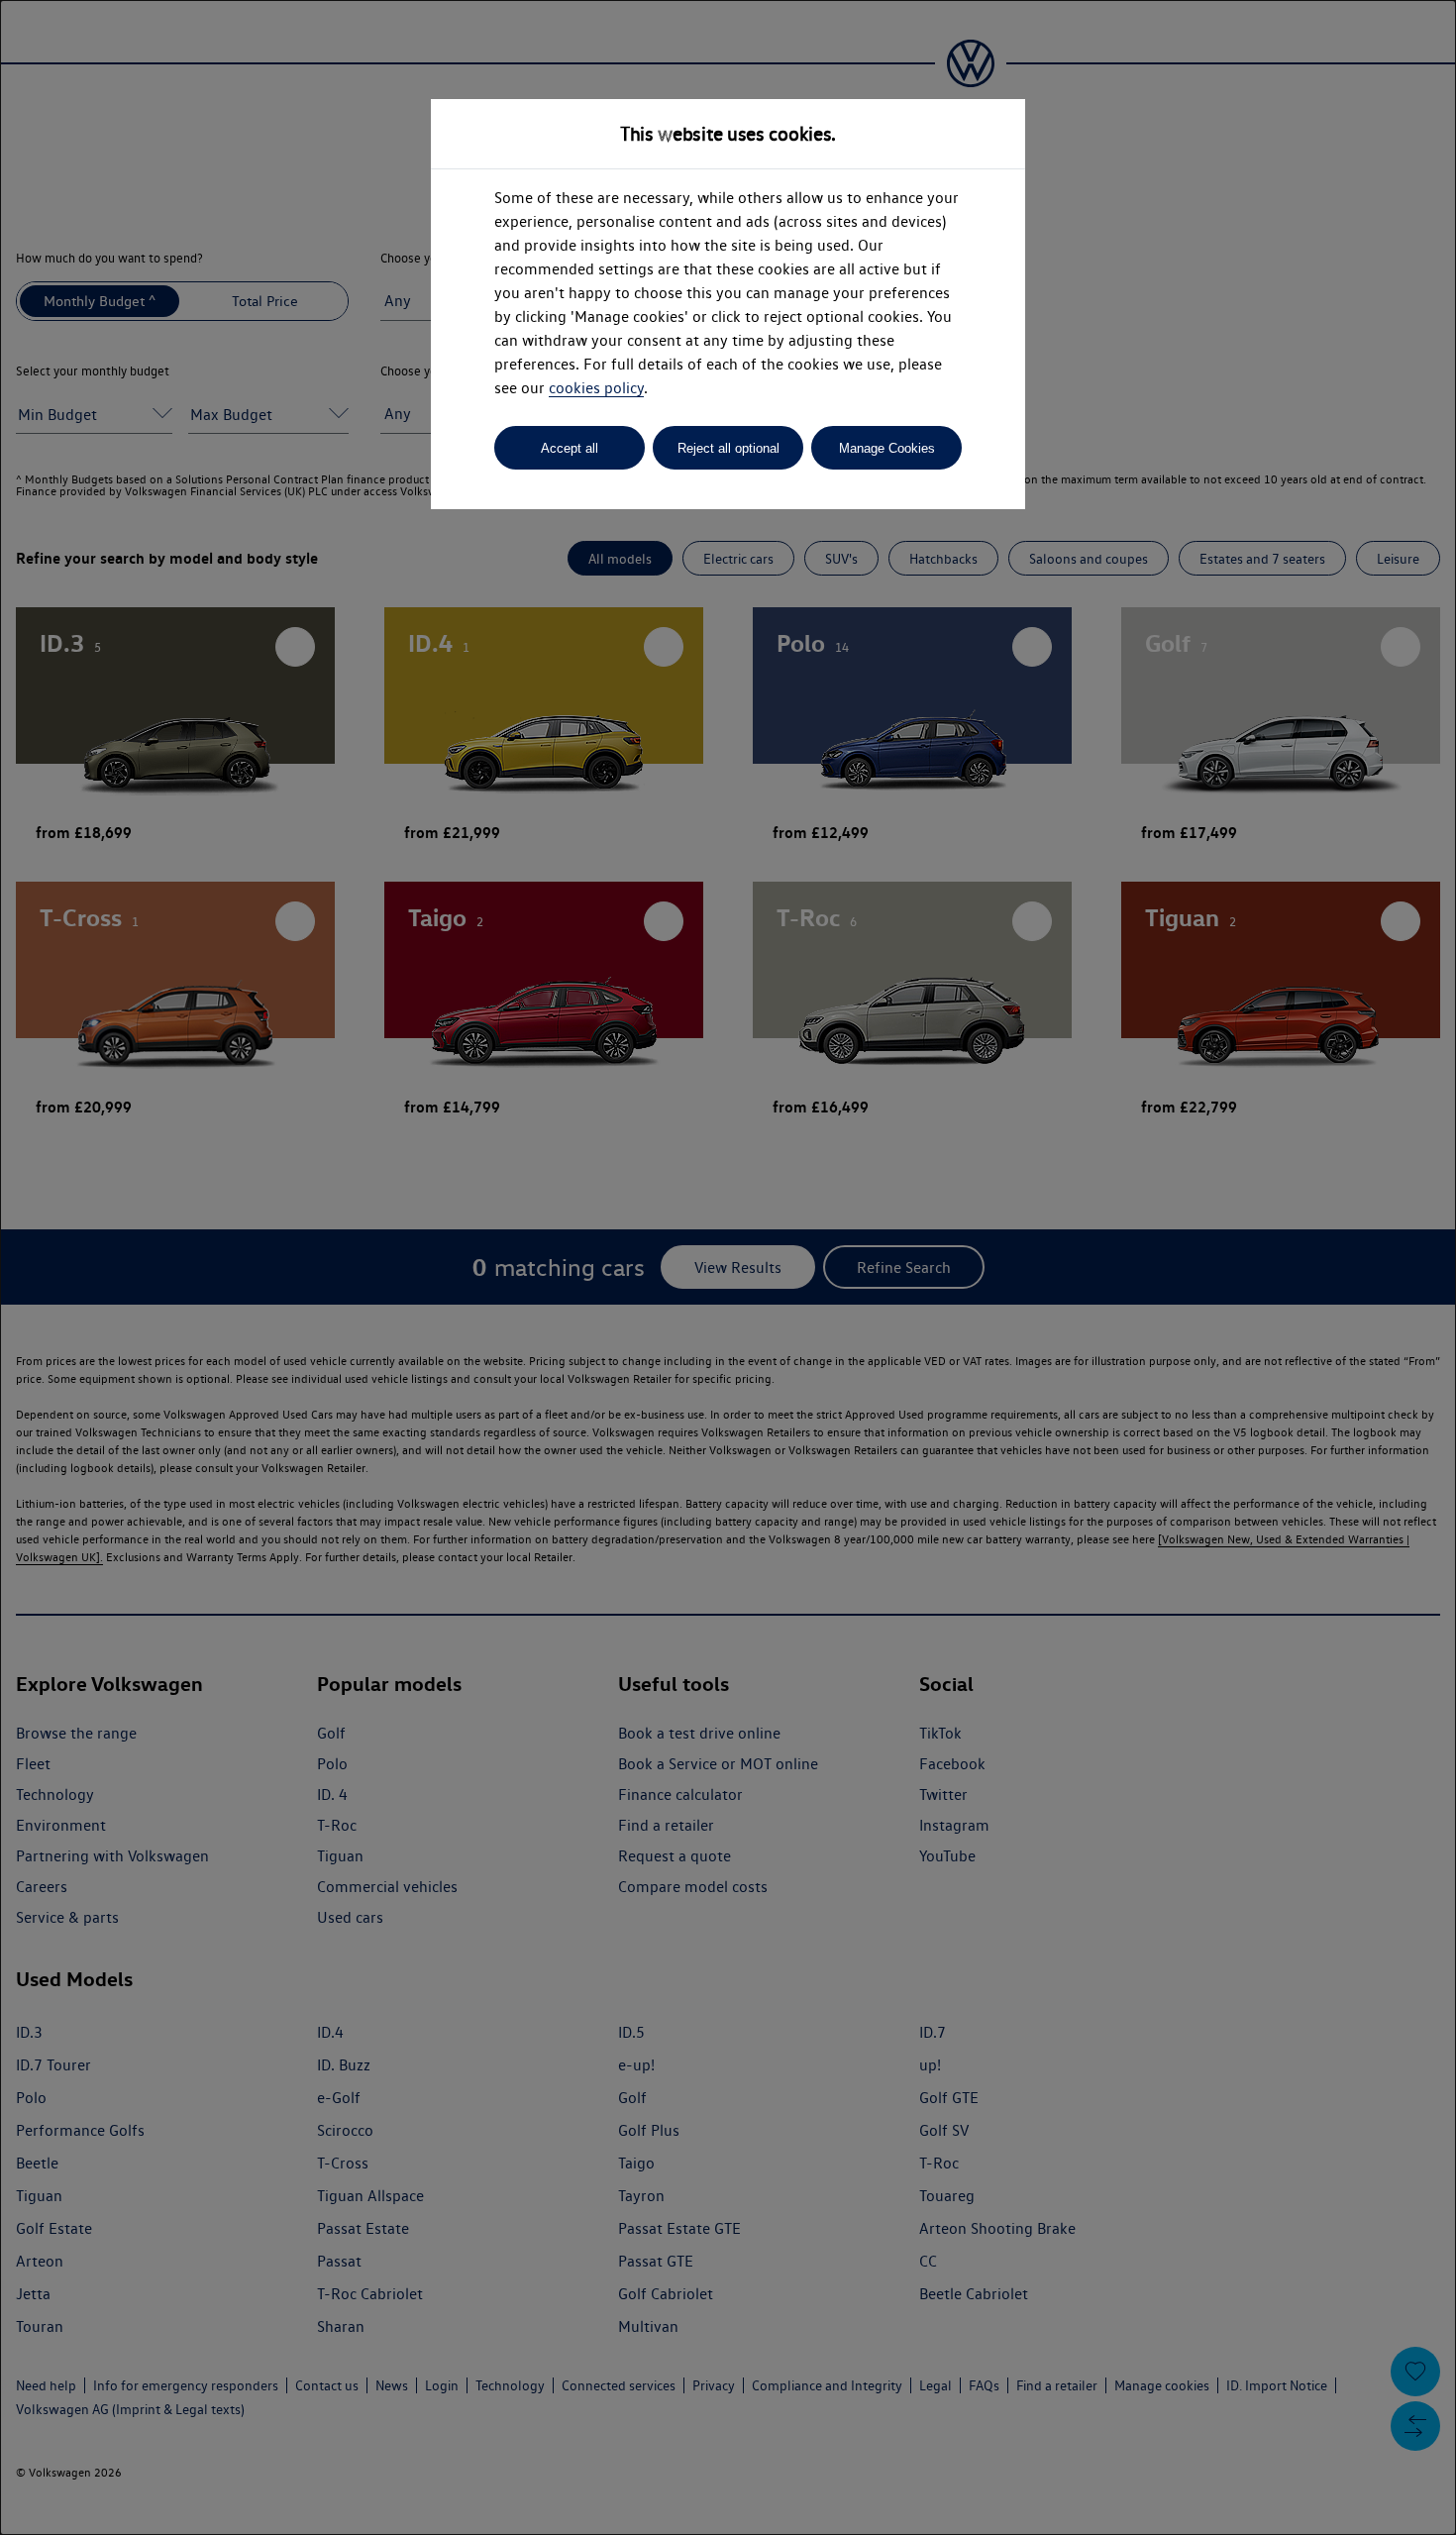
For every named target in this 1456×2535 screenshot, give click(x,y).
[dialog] (728, 1267)
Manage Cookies (887, 448)
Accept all (570, 448)
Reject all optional (728, 448)
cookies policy (596, 388)
